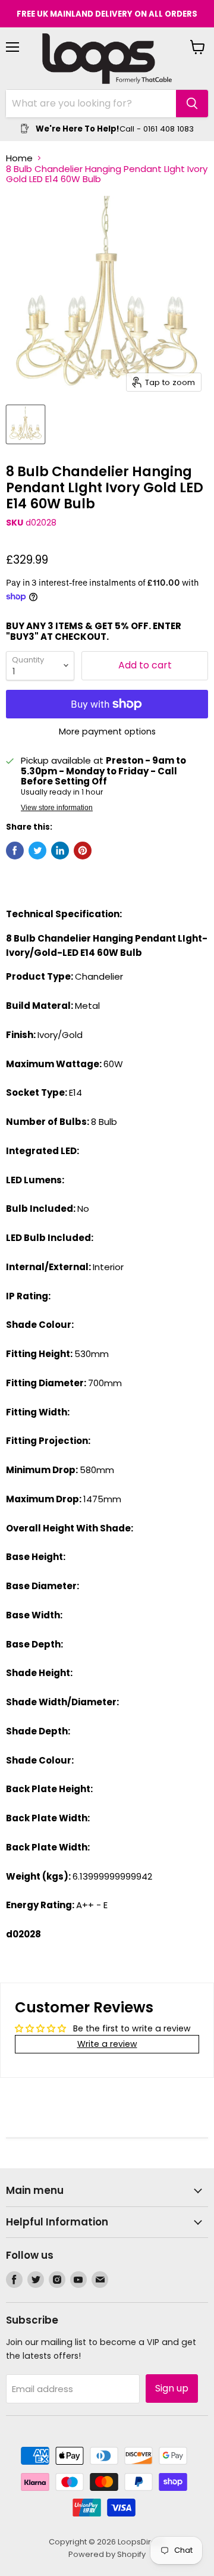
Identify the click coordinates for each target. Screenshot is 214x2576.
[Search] (192, 104)
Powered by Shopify (107, 2554)
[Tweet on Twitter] (37, 851)
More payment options (107, 731)
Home (19, 158)
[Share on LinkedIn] (60, 851)
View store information (57, 808)
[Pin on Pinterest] (83, 851)
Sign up (172, 2388)
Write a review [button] (107, 2044)
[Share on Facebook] (15, 851)
